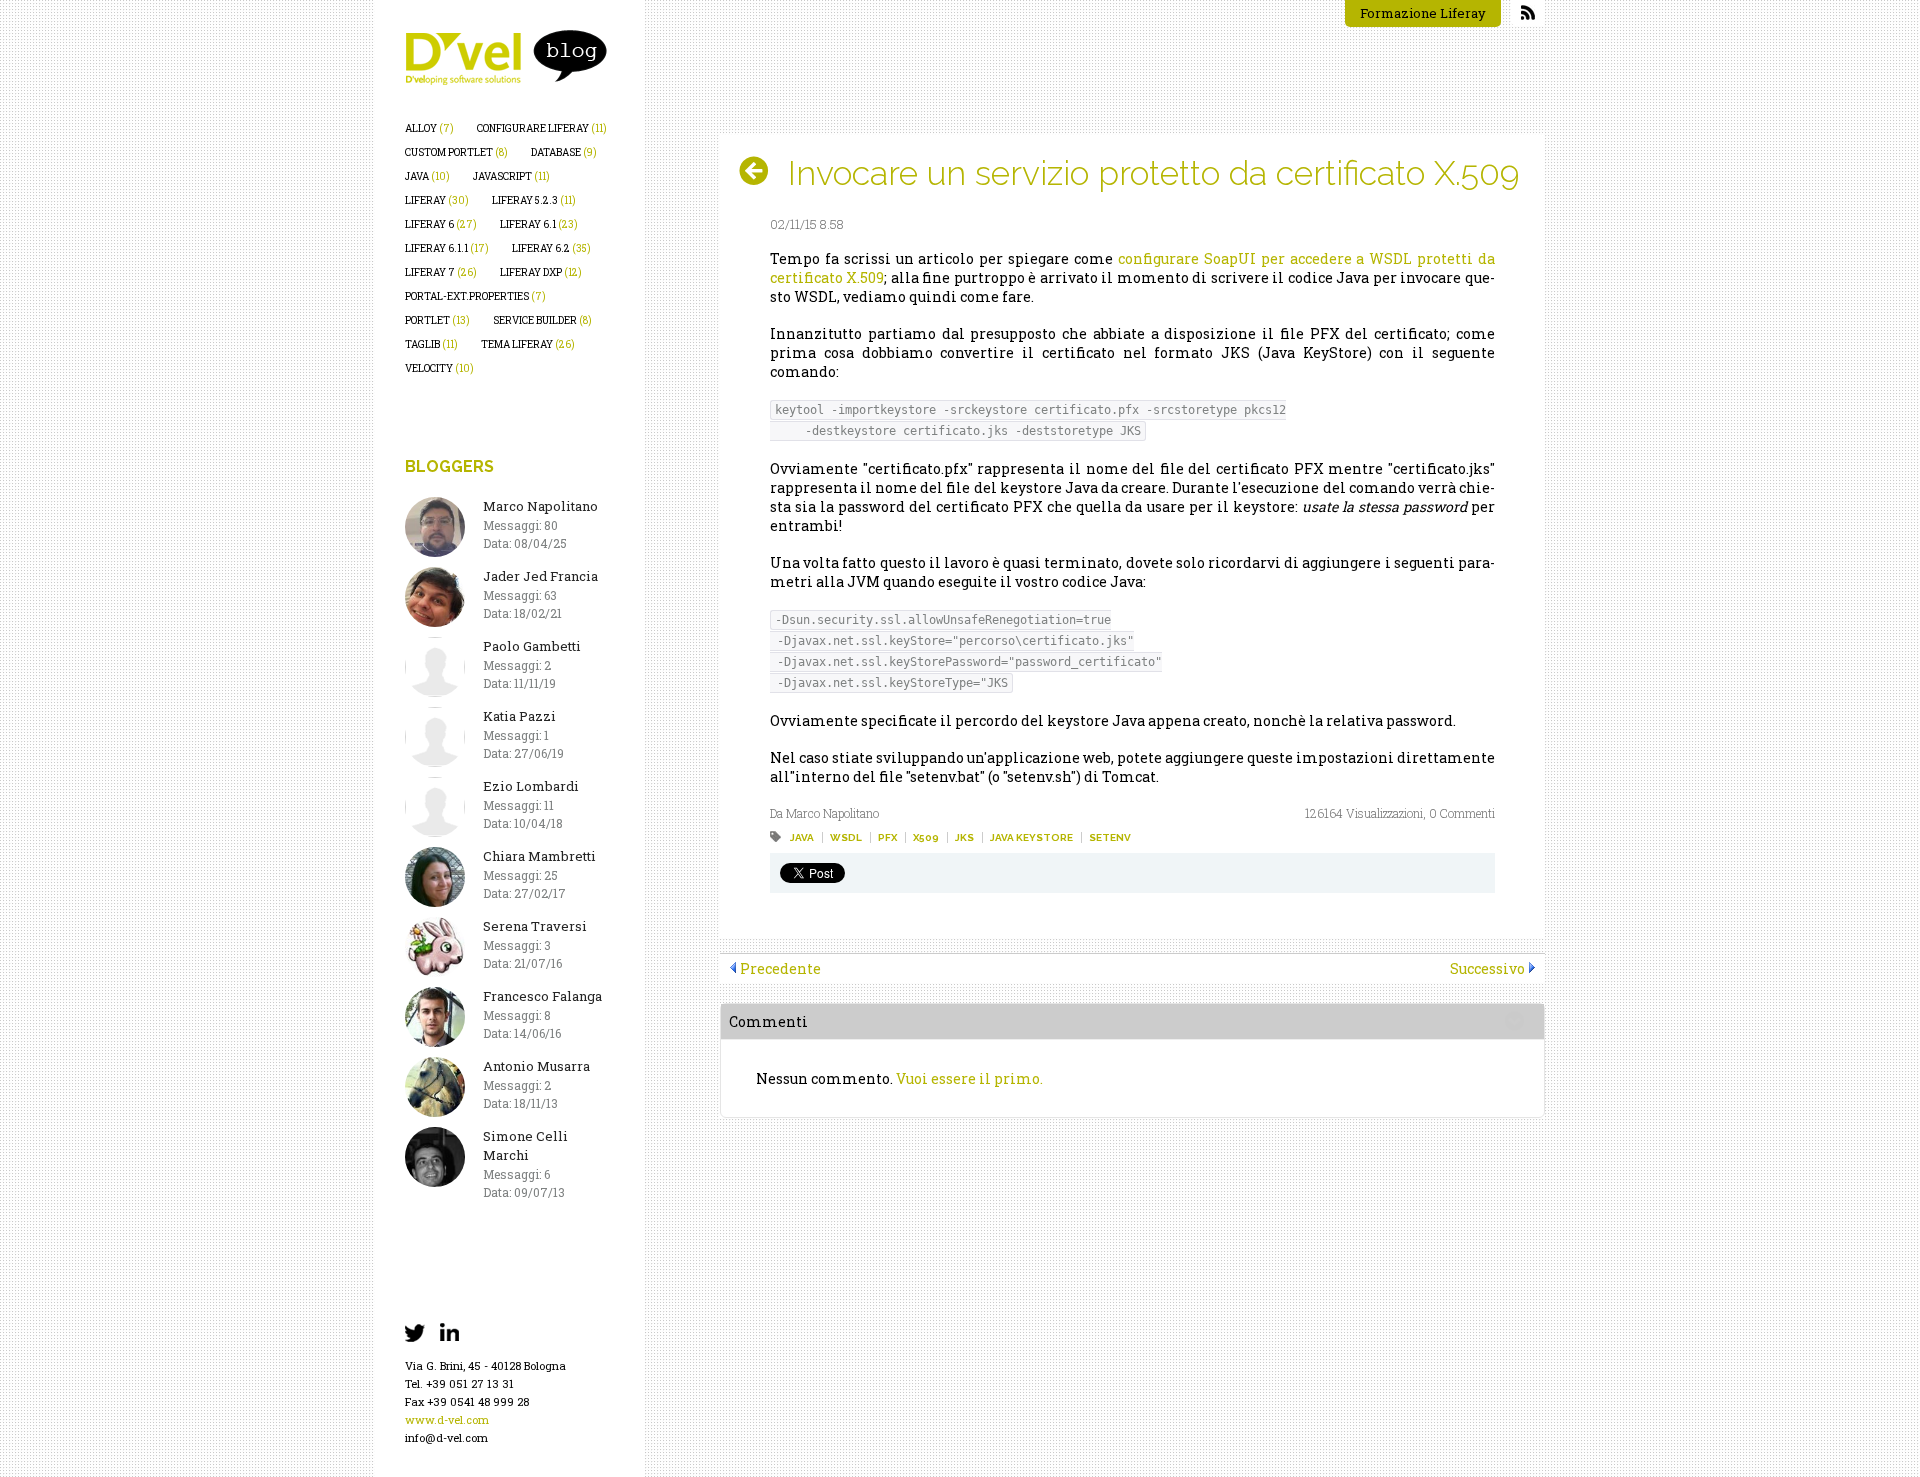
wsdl (846, 837)
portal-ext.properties (475, 296)
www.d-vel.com (447, 1419)
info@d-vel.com (446, 1437)
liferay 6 (441, 224)
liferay (437, 200)
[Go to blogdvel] (506, 57)
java (427, 176)
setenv (1110, 837)
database (564, 152)
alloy (429, 128)
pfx (887, 837)
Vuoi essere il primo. (969, 1078)
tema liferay (528, 344)
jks (964, 837)
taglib (431, 344)
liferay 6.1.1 (447, 248)
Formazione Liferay (1423, 13)
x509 (926, 837)
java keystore (1031, 837)
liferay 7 (441, 272)
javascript (511, 176)
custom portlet (456, 152)
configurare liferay (542, 128)
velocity (439, 368)
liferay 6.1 (539, 224)
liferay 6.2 (551, 248)
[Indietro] (761, 171)
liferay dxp (541, 272)
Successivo (1487, 968)
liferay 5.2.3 (534, 200)
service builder (542, 320)
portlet (437, 320)
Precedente (780, 968)
